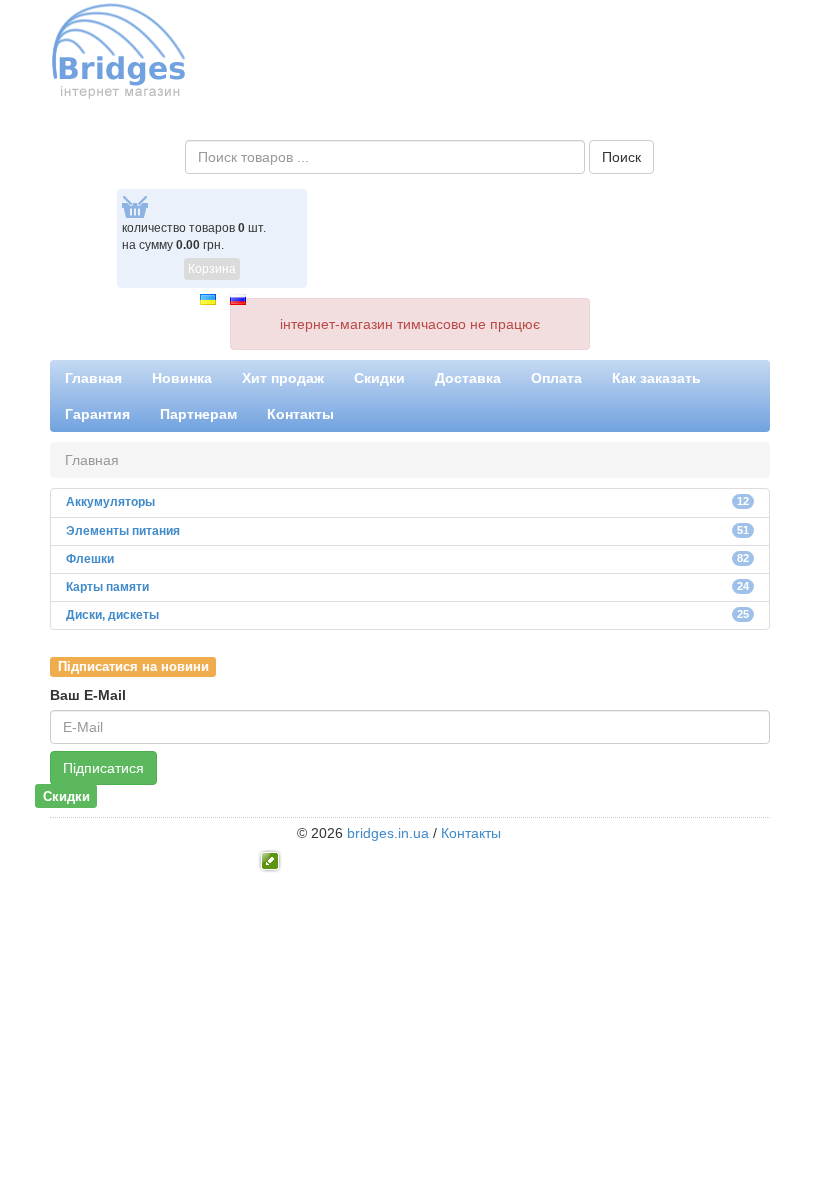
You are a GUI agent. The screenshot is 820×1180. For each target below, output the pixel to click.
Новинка (182, 378)
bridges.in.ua (388, 833)
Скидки (379, 378)
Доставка (468, 378)
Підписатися (103, 768)
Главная (93, 378)
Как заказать (656, 378)
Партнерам (198, 414)
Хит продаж (283, 378)
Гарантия (97, 414)
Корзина (212, 269)
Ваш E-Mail (88, 695)
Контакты (300, 414)
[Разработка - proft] (270, 859)
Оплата (556, 378)
